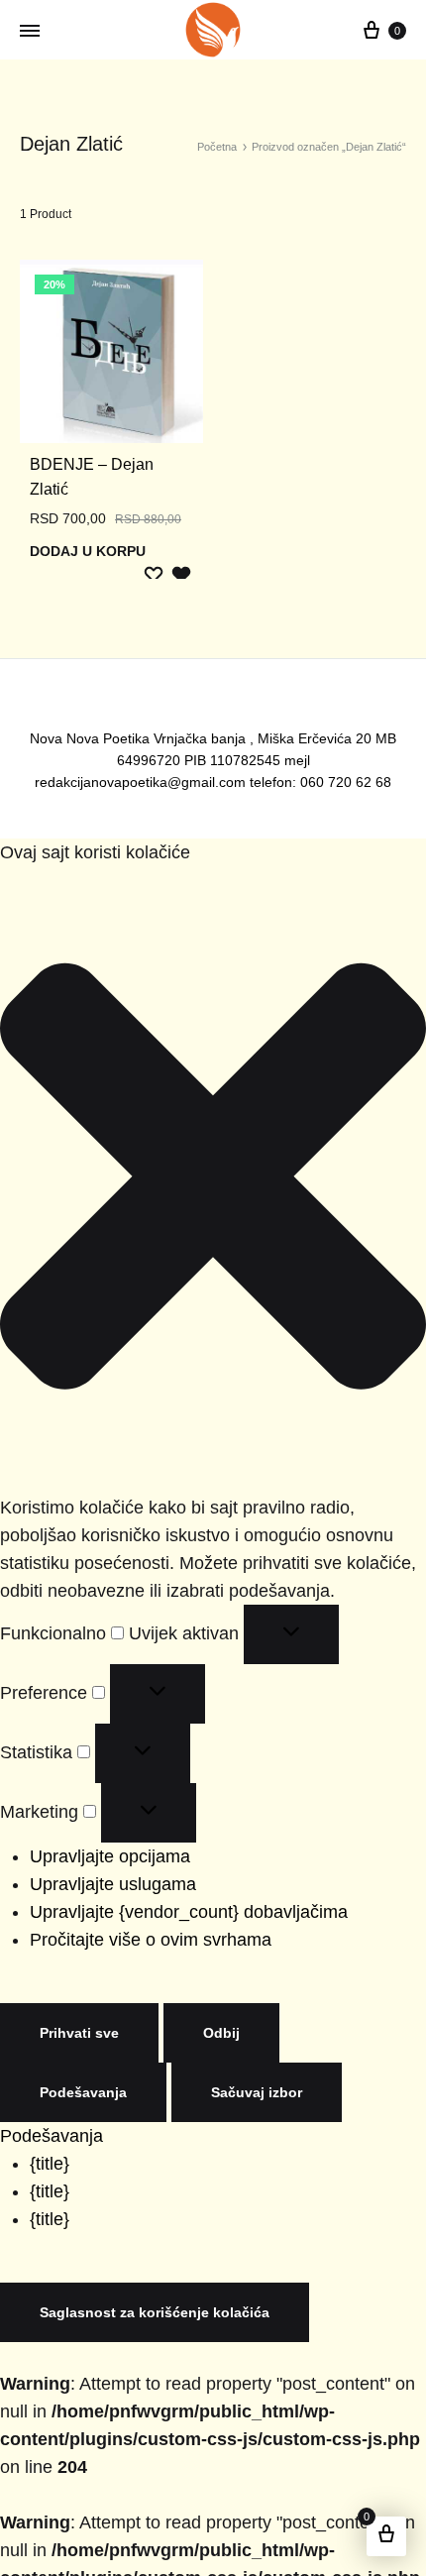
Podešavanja (346, 2009)
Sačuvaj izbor (80, 2068)
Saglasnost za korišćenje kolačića (139, 2260)
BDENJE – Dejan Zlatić (100, 464)
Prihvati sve (73, 2009)
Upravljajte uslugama (103, 1860)
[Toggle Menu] (30, 31)
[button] (213, 1156)
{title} (47, 2112)
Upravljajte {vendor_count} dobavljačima (171, 1888)
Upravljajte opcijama (102, 1832)
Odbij (208, 2009)
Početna (231, 147)
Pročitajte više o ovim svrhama (134, 1915)
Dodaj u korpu (82, 526)
